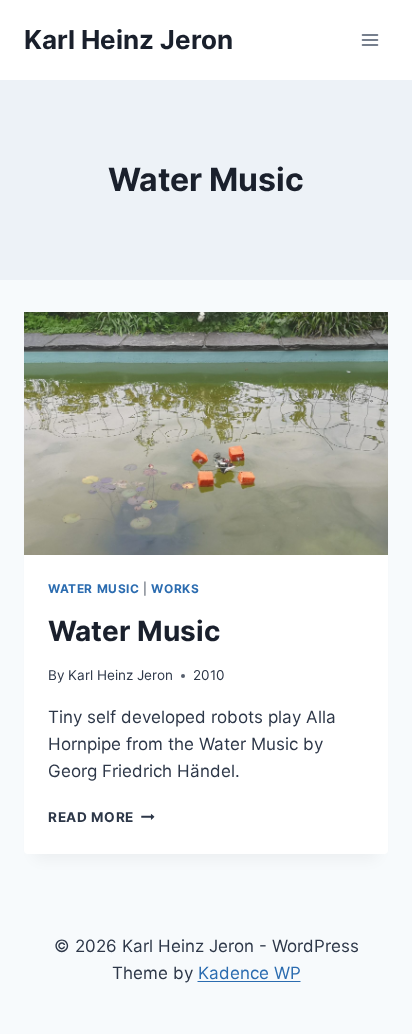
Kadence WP (249, 973)
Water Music (94, 588)
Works (175, 588)
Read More (101, 817)
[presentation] (206, 433)
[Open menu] (369, 39)
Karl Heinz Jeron (120, 675)
